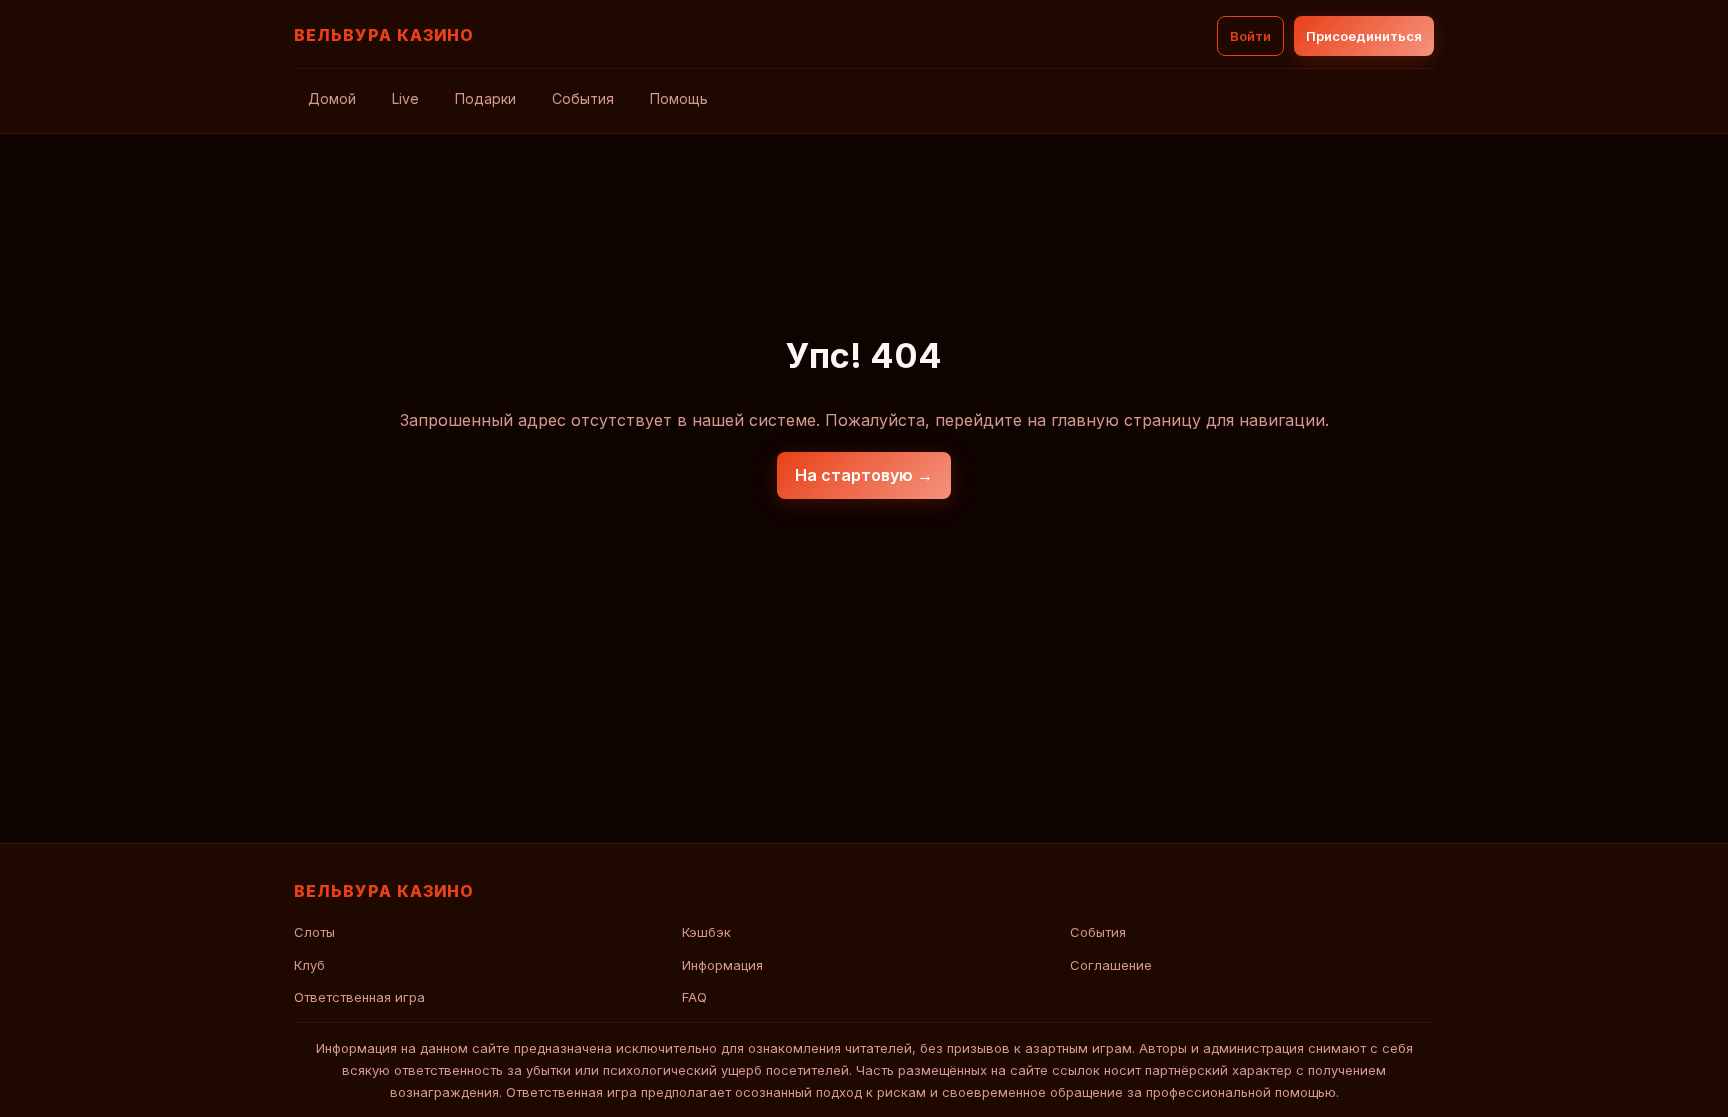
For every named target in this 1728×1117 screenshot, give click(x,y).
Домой (332, 98)
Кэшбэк (706, 932)
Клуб (309, 965)
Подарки (485, 98)
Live (405, 98)
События (583, 98)
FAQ (694, 997)
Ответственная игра (359, 997)
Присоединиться (1364, 36)
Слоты (314, 932)
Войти (1250, 36)
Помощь (679, 98)
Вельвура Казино (384, 35)
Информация (722, 965)
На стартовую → (864, 475)
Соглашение (1111, 965)
